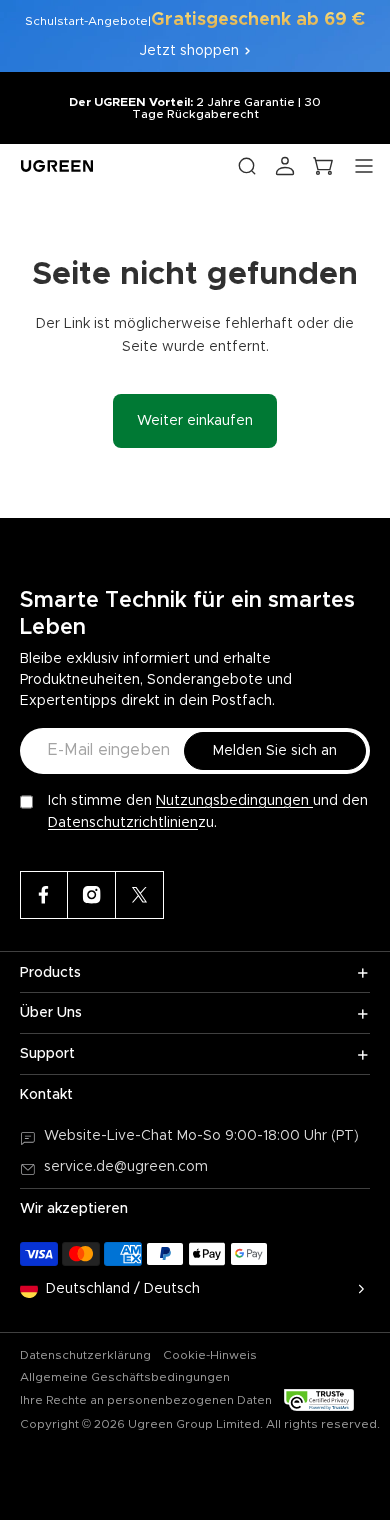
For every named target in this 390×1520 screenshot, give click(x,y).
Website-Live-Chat (110, 1136)
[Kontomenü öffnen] (285, 166)
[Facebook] (44, 895)
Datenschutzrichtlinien (123, 823)
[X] (140, 895)
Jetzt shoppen (189, 51)
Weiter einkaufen (195, 421)
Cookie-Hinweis (210, 1355)
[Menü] (364, 166)
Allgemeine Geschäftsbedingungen (125, 1377)
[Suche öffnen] (247, 166)
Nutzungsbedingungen (234, 801)
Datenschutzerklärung (85, 1355)
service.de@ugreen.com (126, 1167)
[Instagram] (92, 895)
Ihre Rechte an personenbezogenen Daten (146, 1400)
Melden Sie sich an (275, 751)
